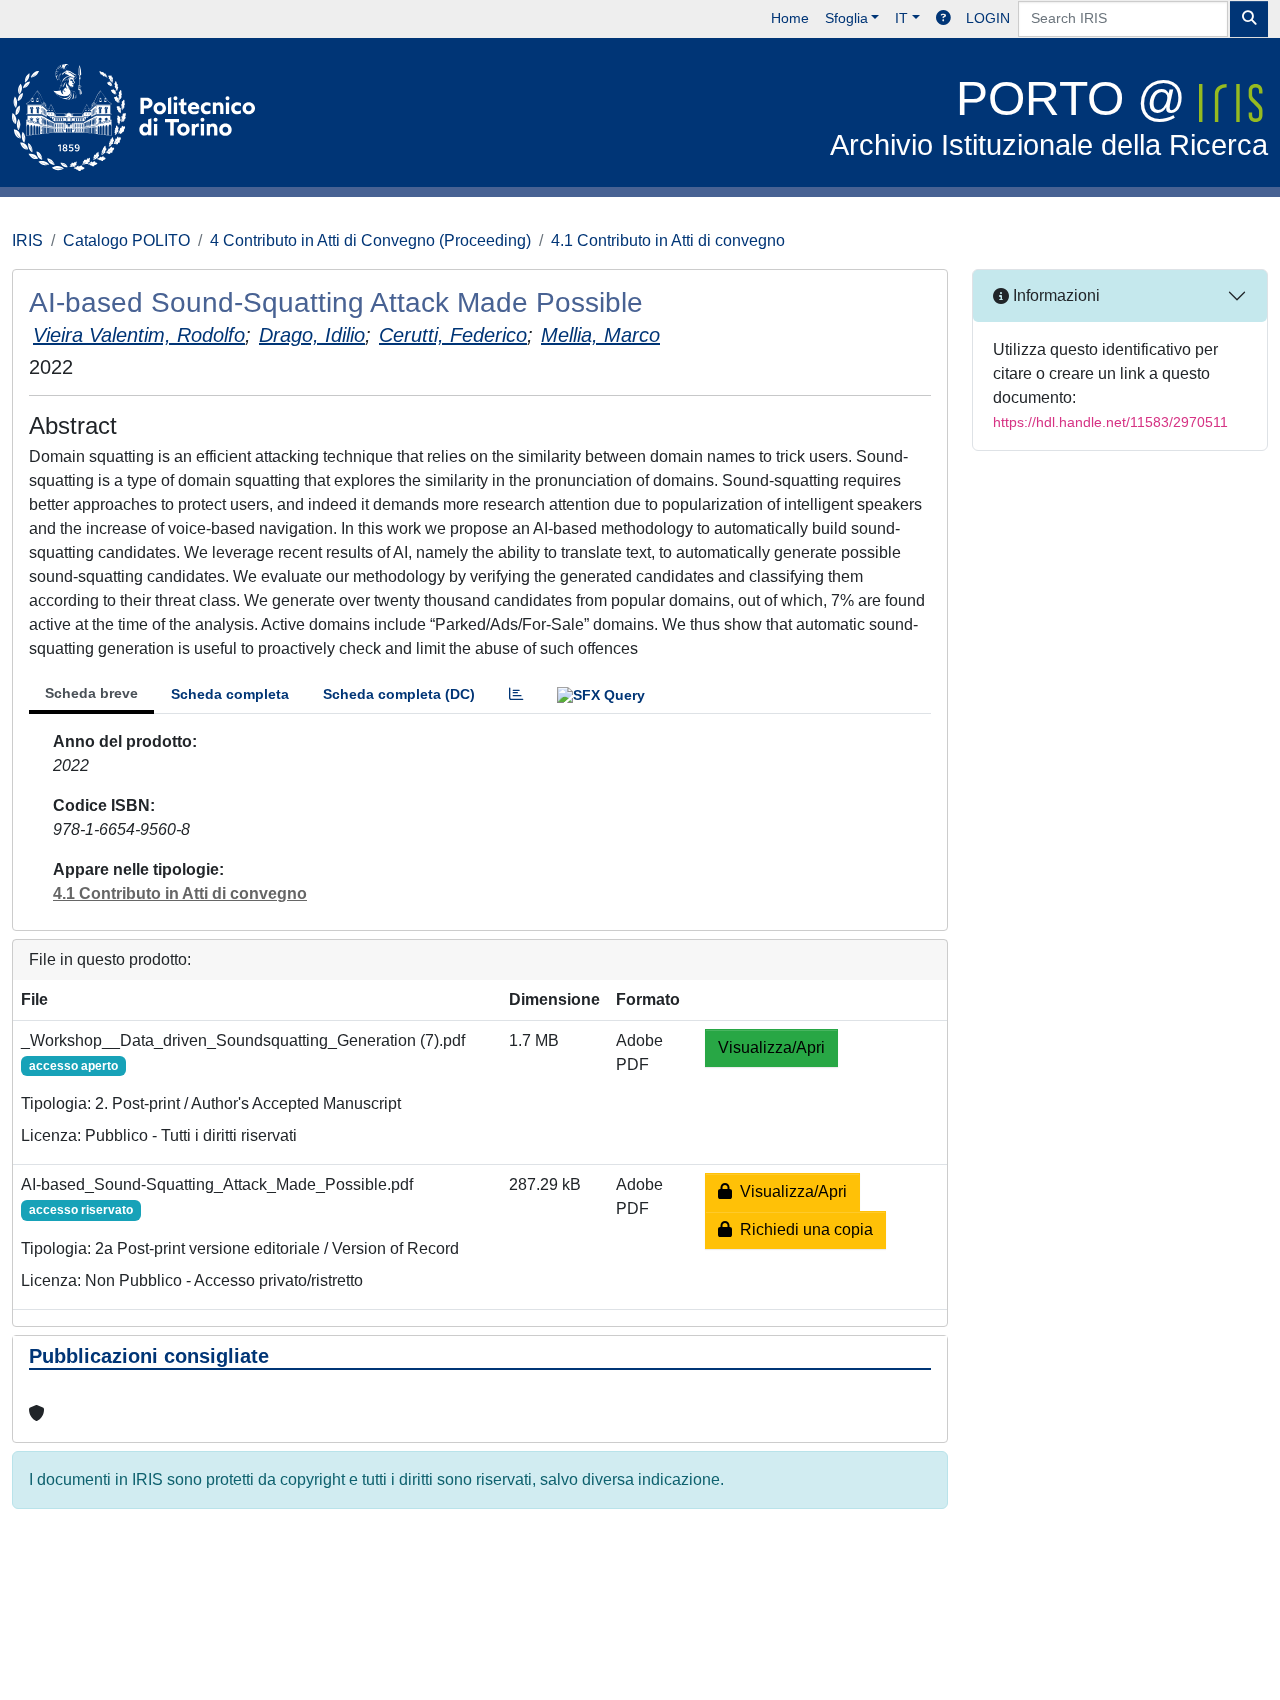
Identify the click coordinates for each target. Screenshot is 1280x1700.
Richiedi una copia (802, 1229)
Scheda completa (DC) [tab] (399, 694)
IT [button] (901, 18)
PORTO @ (1049, 116)
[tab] (516, 694)
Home (790, 18)
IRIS (27, 240)
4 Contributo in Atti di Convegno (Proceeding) (370, 240)
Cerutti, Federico (453, 335)
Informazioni (1054, 295)
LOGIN (988, 18)
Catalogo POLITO (126, 240)
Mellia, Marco (600, 335)
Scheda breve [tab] (91, 693)
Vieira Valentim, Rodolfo (139, 335)
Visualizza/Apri (771, 1047)
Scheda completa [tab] (230, 694)
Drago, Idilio (312, 335)
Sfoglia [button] (846, 18)
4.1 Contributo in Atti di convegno (668, 240)
